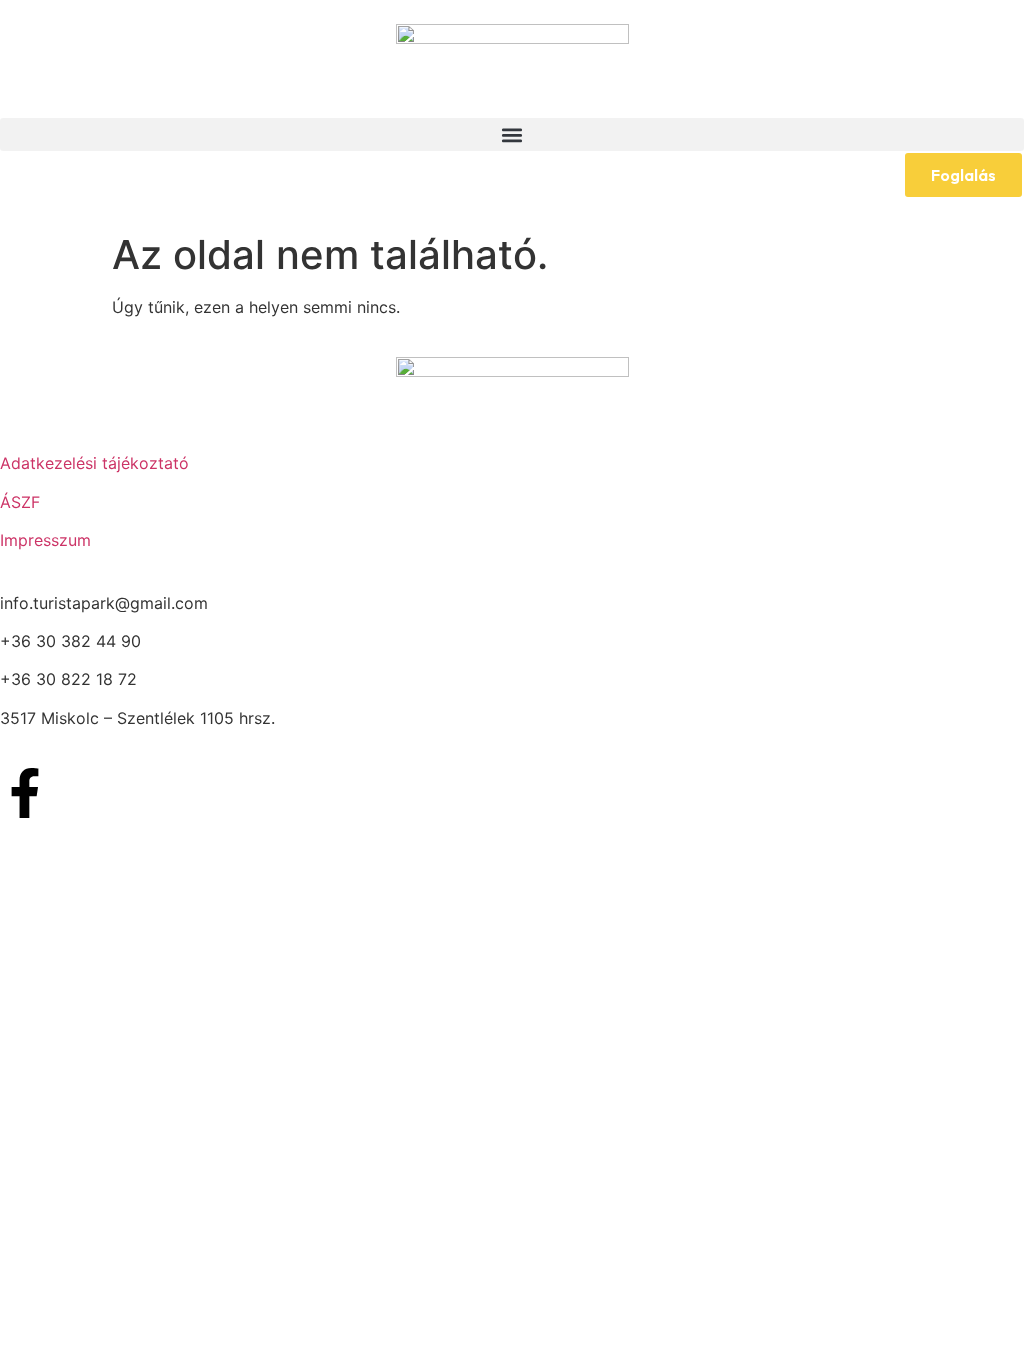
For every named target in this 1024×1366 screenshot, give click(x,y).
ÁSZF (20, 502)
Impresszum (45, 540)
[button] (512, 134)
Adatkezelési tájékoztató (94, 463)
